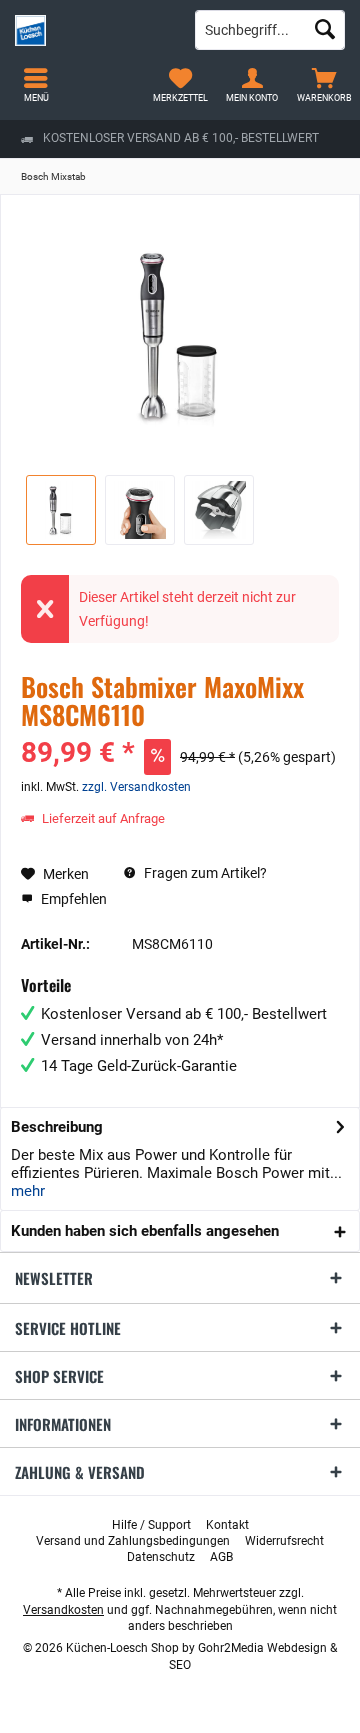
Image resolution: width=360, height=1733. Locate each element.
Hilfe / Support (151, 1525)
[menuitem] (324, 85)
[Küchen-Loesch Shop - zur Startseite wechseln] (90, 30)
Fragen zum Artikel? (204, 873)
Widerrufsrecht (284, 1541)
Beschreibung (57, 1127)
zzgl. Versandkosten (136, 787)
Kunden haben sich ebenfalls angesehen (145, 1231)
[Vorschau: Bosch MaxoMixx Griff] (140, 510)
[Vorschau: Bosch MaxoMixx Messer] (219, 510)
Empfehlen (72, 899)
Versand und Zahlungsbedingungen (133, 1541)
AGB (221, 1557)
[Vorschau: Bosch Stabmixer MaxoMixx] (61, 510)
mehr (28, 1191)
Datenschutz (161, 1557)
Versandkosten (63, 1610)
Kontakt (227, 1525)
